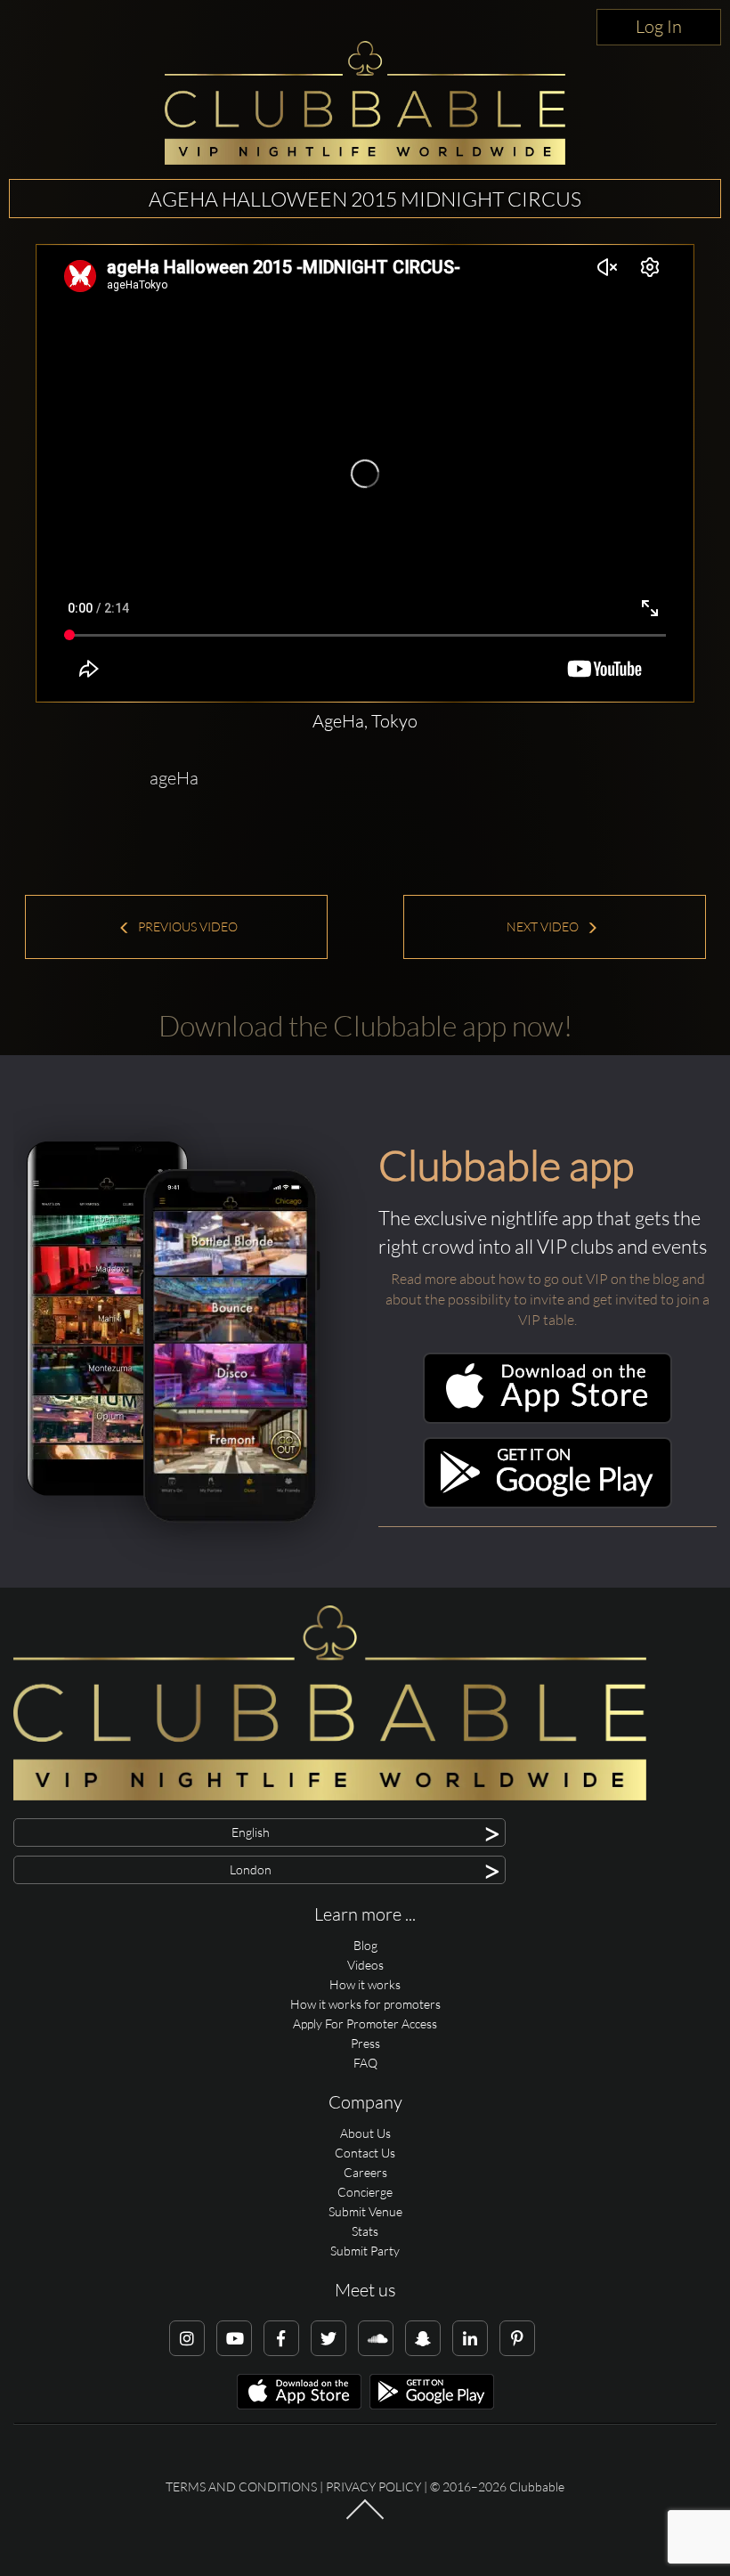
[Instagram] (187, 2338)
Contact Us (365, 2153)
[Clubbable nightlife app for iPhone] (547, 1419)
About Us (365, 2133)
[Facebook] (281, 2338)
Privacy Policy (373, 2487)
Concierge (365, 2192)
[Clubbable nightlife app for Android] (547, 1503)
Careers (365, 2172)
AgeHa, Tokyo (365, 721)
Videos (365, 1965)
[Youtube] (234, 2338)
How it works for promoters (365, 2004)
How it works (365, 1984)
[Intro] (365, 2518)
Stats (365, 2231)
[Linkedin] (470, 2338)
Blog (365, 1945)
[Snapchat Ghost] (423, 2338)
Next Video (544, 926)
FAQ (365, 2063)
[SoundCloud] (376, 2338)
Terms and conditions (241, 2487)
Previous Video (187, 926)
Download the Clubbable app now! (365, 1025)
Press (365, 2043)
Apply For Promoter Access (365, 2023)
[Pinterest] (517, 2338)
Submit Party (365, 2251)
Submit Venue (365, 2211)
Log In (659, 26)
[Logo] (365, 103)
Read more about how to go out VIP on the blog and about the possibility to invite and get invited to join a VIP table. (547, 1299)
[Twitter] (328, 2338)
